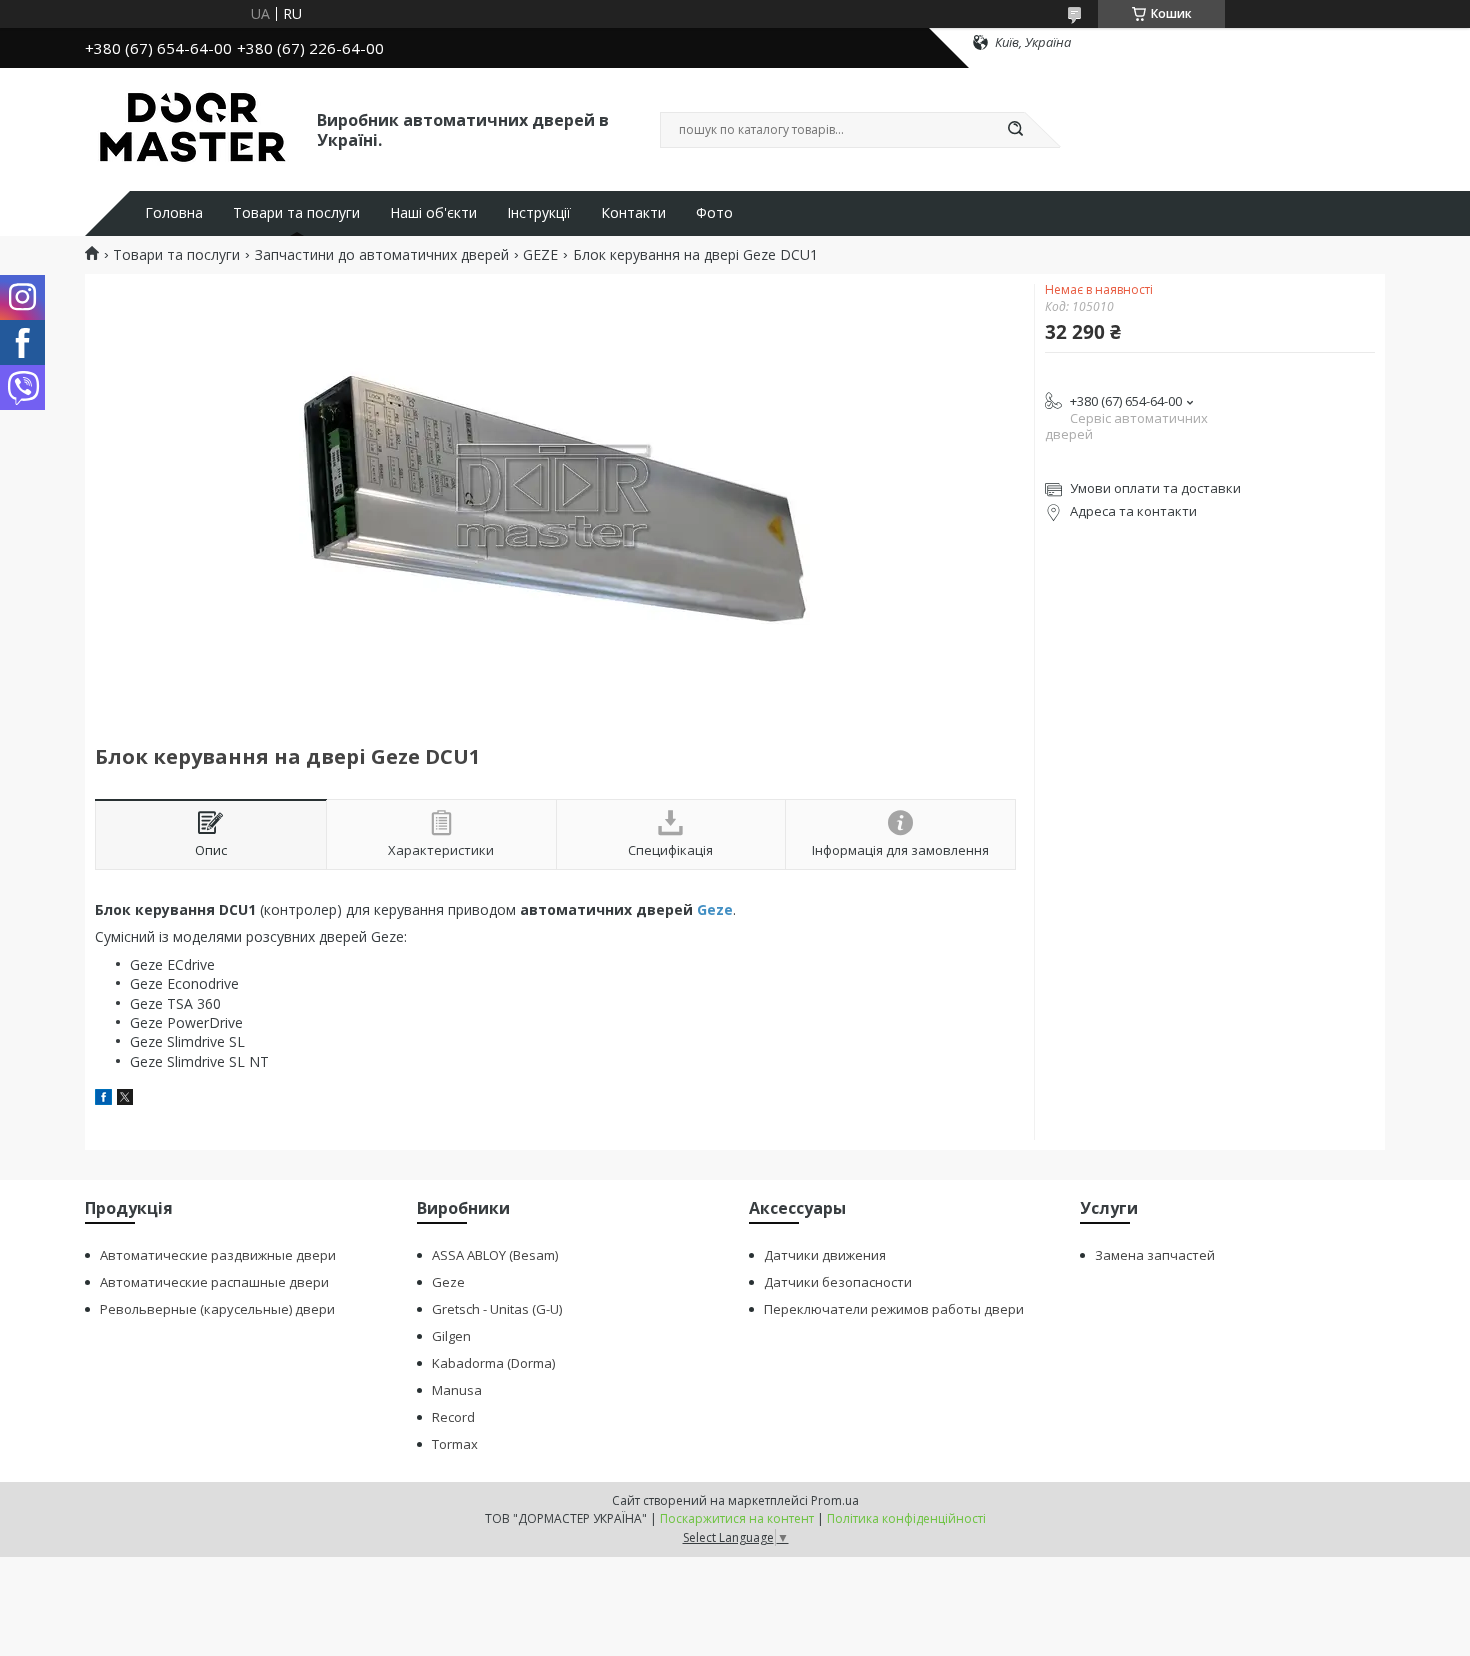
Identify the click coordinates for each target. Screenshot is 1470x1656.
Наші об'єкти (433, 213)
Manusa (457, 1390)
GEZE (540, 255)
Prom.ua (835, 1500)
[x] (125, 1099)
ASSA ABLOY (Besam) (495, 1255)
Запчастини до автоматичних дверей (382, 255)
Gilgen (451, 1336)
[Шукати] (1015, 130)
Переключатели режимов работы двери (894, 1309)
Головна (174, 213)
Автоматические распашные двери (214, 1282)
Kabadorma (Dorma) (493, 1363)
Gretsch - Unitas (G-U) (497, 1309)
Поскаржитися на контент (737, 1518)
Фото (714, 213)
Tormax (455, 1444)
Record (453, 1417)
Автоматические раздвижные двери (218, 1255)
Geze (715, 909)
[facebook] (103, 1099)
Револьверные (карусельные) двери (217, 1309)
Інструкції (539, 213)
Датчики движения (825, 1255)
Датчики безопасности (838, 1282)
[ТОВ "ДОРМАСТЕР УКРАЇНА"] (192, 128)
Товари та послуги (296, 213)
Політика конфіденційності (906, 1518)
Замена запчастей (1155, 1255)
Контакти (633, 213)
